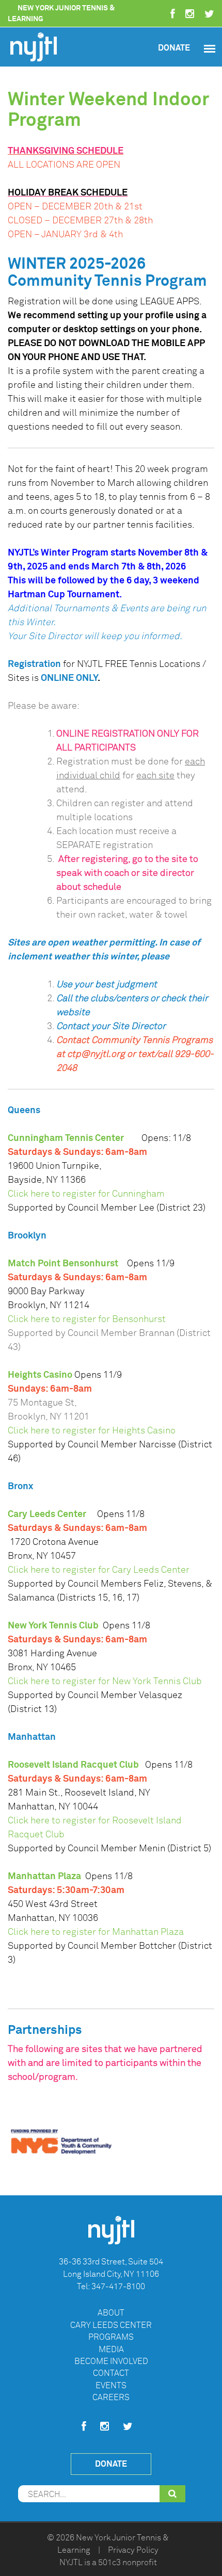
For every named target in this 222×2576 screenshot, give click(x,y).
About (111, 2313)
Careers (111, 2398)
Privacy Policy (133, 2550)
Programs (111, 2337)
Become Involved (111, 2361)
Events (111, 2386)
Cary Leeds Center (111, 2325)
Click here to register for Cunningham (86, 1194)
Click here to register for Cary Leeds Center (99, 1570)
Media (111, 2350)
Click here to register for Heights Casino (92, 1430)
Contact (111, 2373)
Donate (174, 48)
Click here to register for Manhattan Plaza (96, 1932)
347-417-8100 (118, 2287)
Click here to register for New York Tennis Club (105, 1681)
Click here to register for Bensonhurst (87, 1319)
